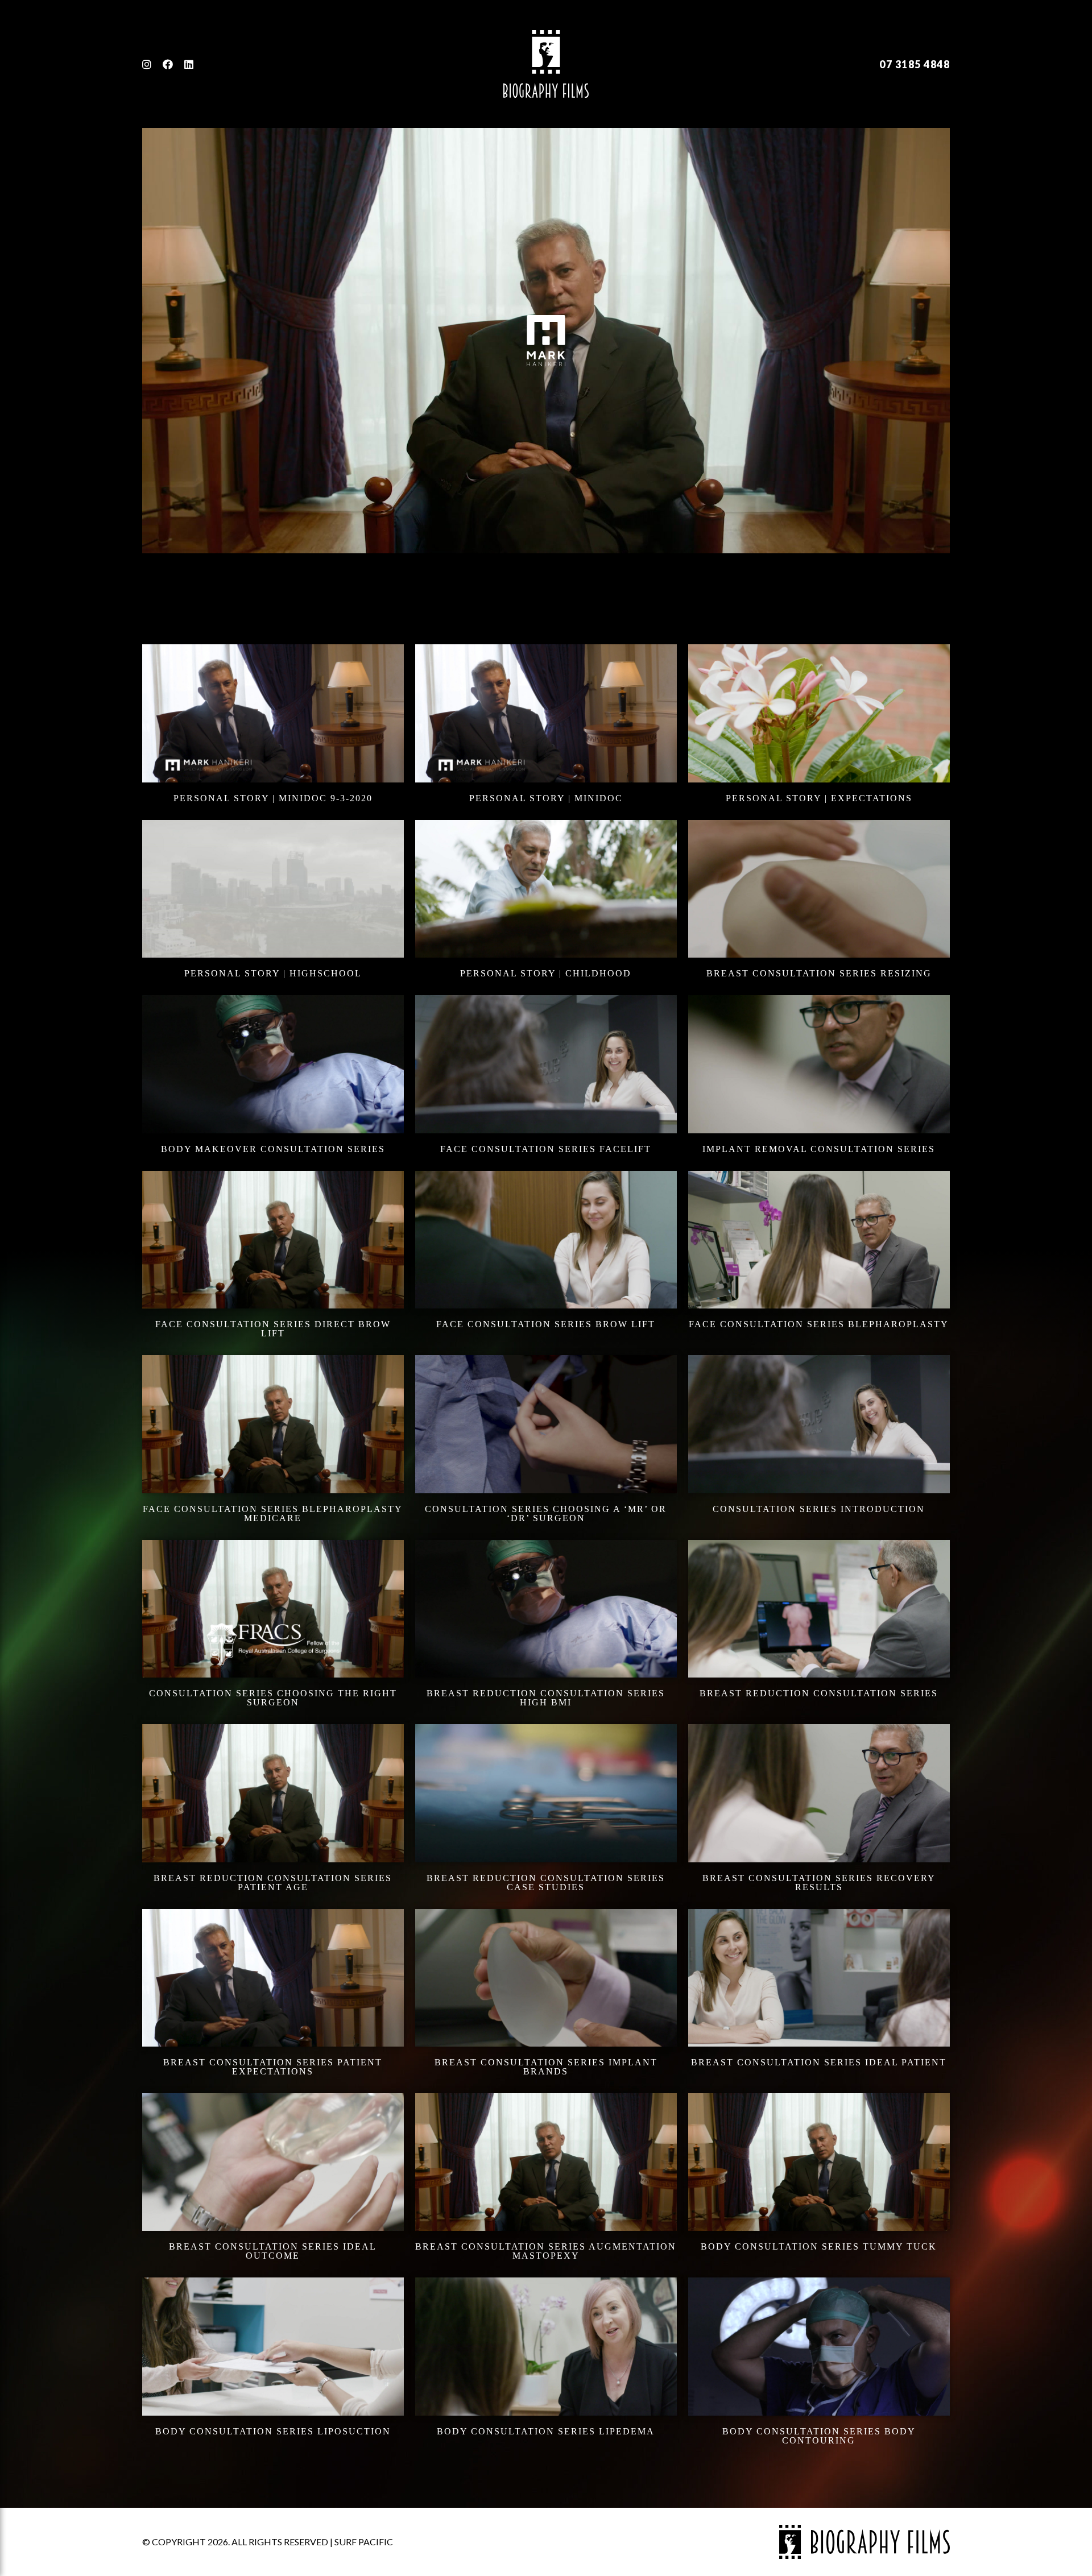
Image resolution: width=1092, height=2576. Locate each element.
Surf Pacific (364, 2542)
